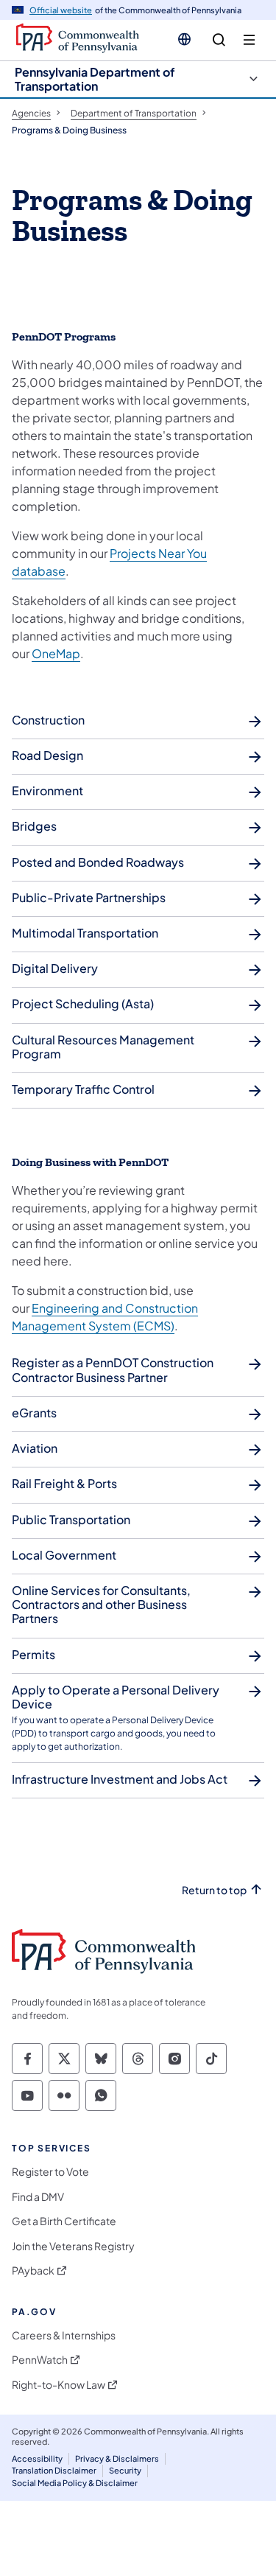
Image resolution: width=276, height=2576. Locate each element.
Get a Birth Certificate (64, 2221)
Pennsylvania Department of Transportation (95, 79)
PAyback (33, 2270)
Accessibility (37, 2458)
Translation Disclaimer (54, 2470)
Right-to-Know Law (59, 2385)
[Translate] (184, 39)
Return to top (214, 1890)
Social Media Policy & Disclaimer (75, 2483)
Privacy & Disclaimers (117, 2458)
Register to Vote (50, 2172)
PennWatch (40, 2360)
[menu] (249, 40)
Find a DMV (38, 2197)
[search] (219, 40)
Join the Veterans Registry (73, 2246)
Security (125, 2470)
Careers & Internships (64, 2335)
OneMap (56, 653)
